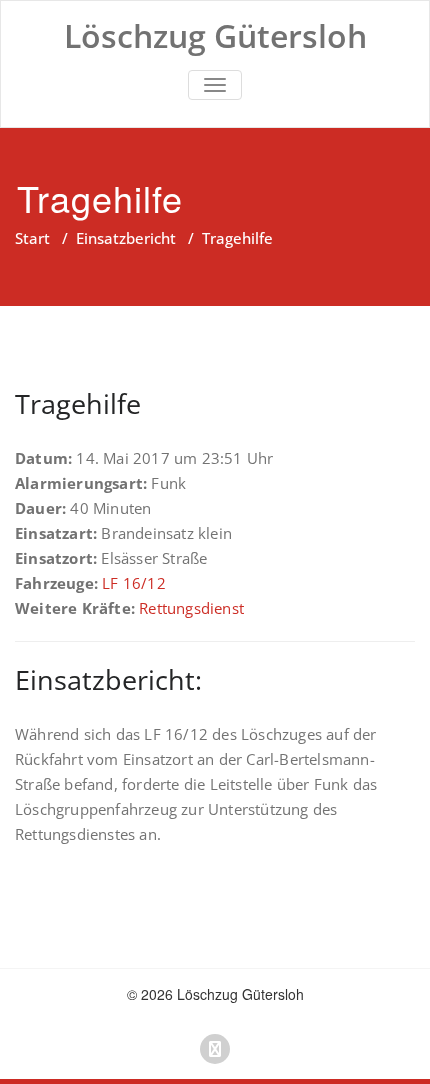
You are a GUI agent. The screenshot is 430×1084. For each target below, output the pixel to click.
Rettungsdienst (191, 608)
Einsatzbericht (126, 238)
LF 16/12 (134, 583)
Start (32, 238)
